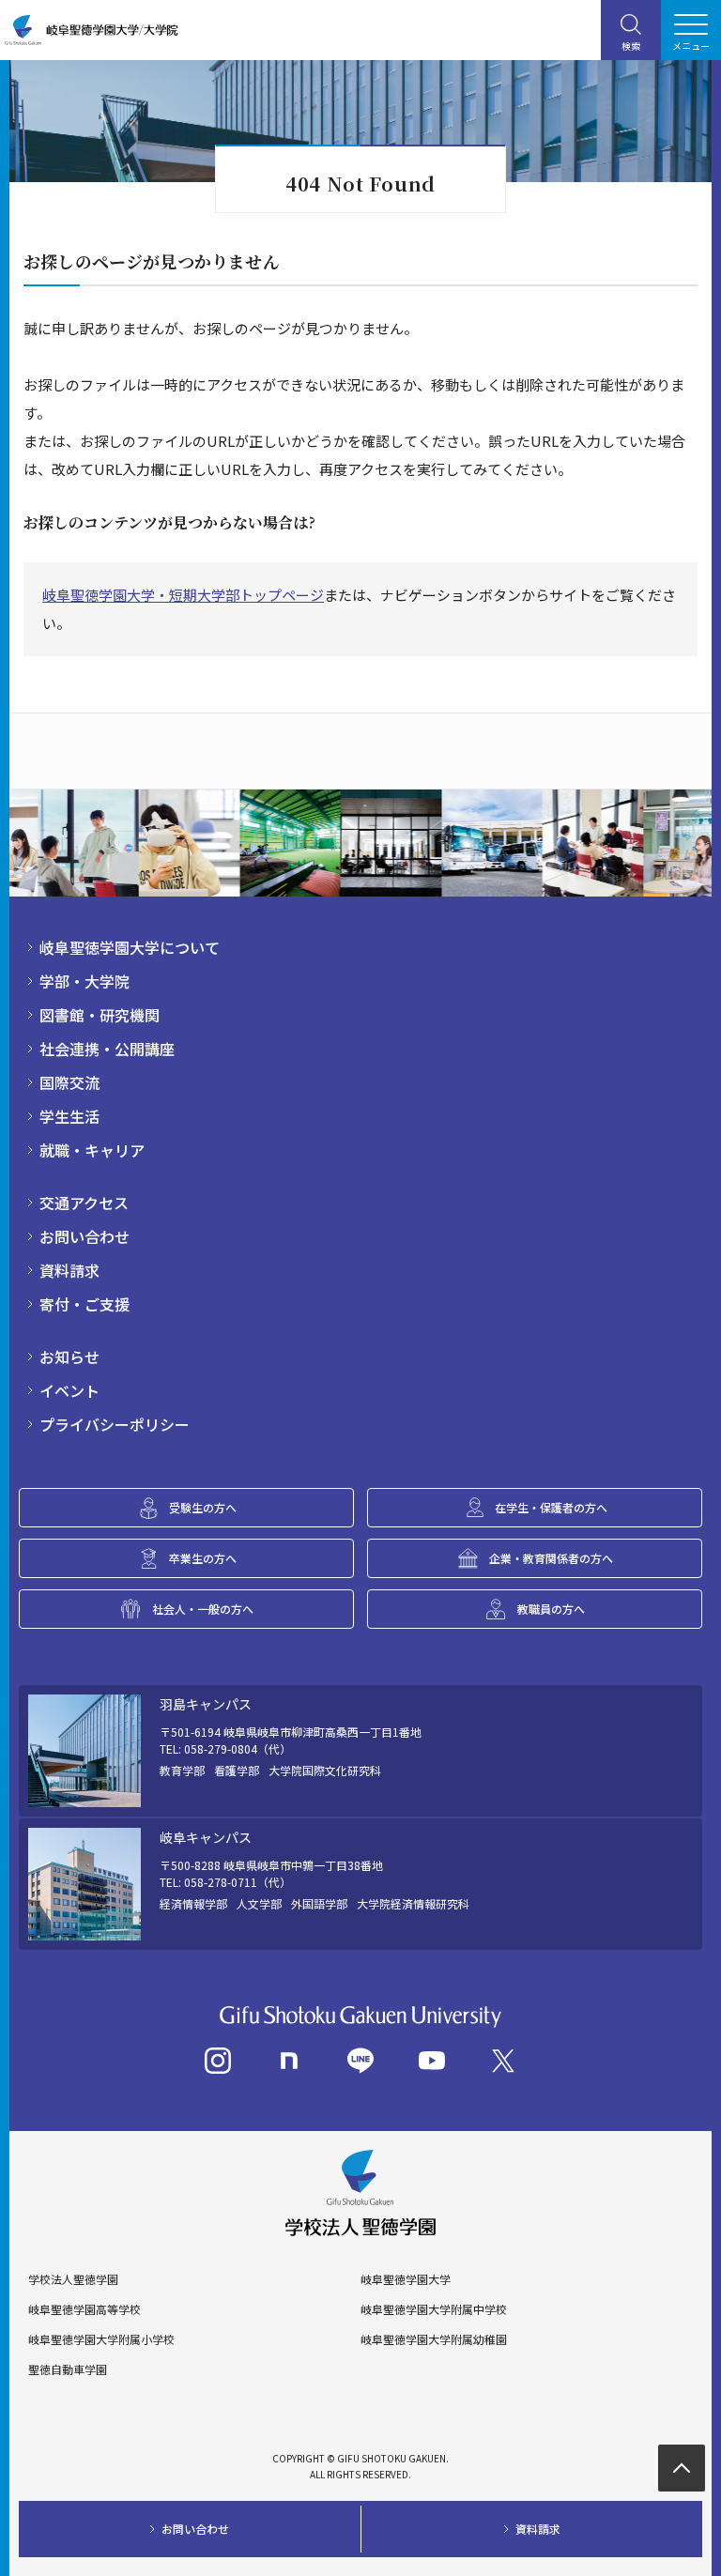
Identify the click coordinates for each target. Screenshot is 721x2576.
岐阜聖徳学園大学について (130, 947)
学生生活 (69, 1116)
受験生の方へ (203, 1507)
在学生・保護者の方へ (551, 1507)
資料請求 (69, 1270)
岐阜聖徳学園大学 (406, 2279)
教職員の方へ (551, 1609)
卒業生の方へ (203, 1558)
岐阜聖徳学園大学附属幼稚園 (434, 2339)
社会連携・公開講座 (107, 1049)
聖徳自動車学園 (68, 2369)
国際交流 (69, 1082)
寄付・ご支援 (84, 1304)
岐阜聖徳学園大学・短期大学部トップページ (183, 595)
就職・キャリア (92, 1150)
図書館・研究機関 (100, 1015)
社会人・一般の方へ (203, 1609)
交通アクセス (84, 1203)
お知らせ (69, 1357)
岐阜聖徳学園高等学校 (84, 2309)
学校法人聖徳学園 (73, 2279)
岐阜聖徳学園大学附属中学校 (434, 2309)
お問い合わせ (84, 1236)
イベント (69, 1390)
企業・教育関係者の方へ (551, 1558)
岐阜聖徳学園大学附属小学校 (101, 2339)
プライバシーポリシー (115, 1424)
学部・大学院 (84, 981)
